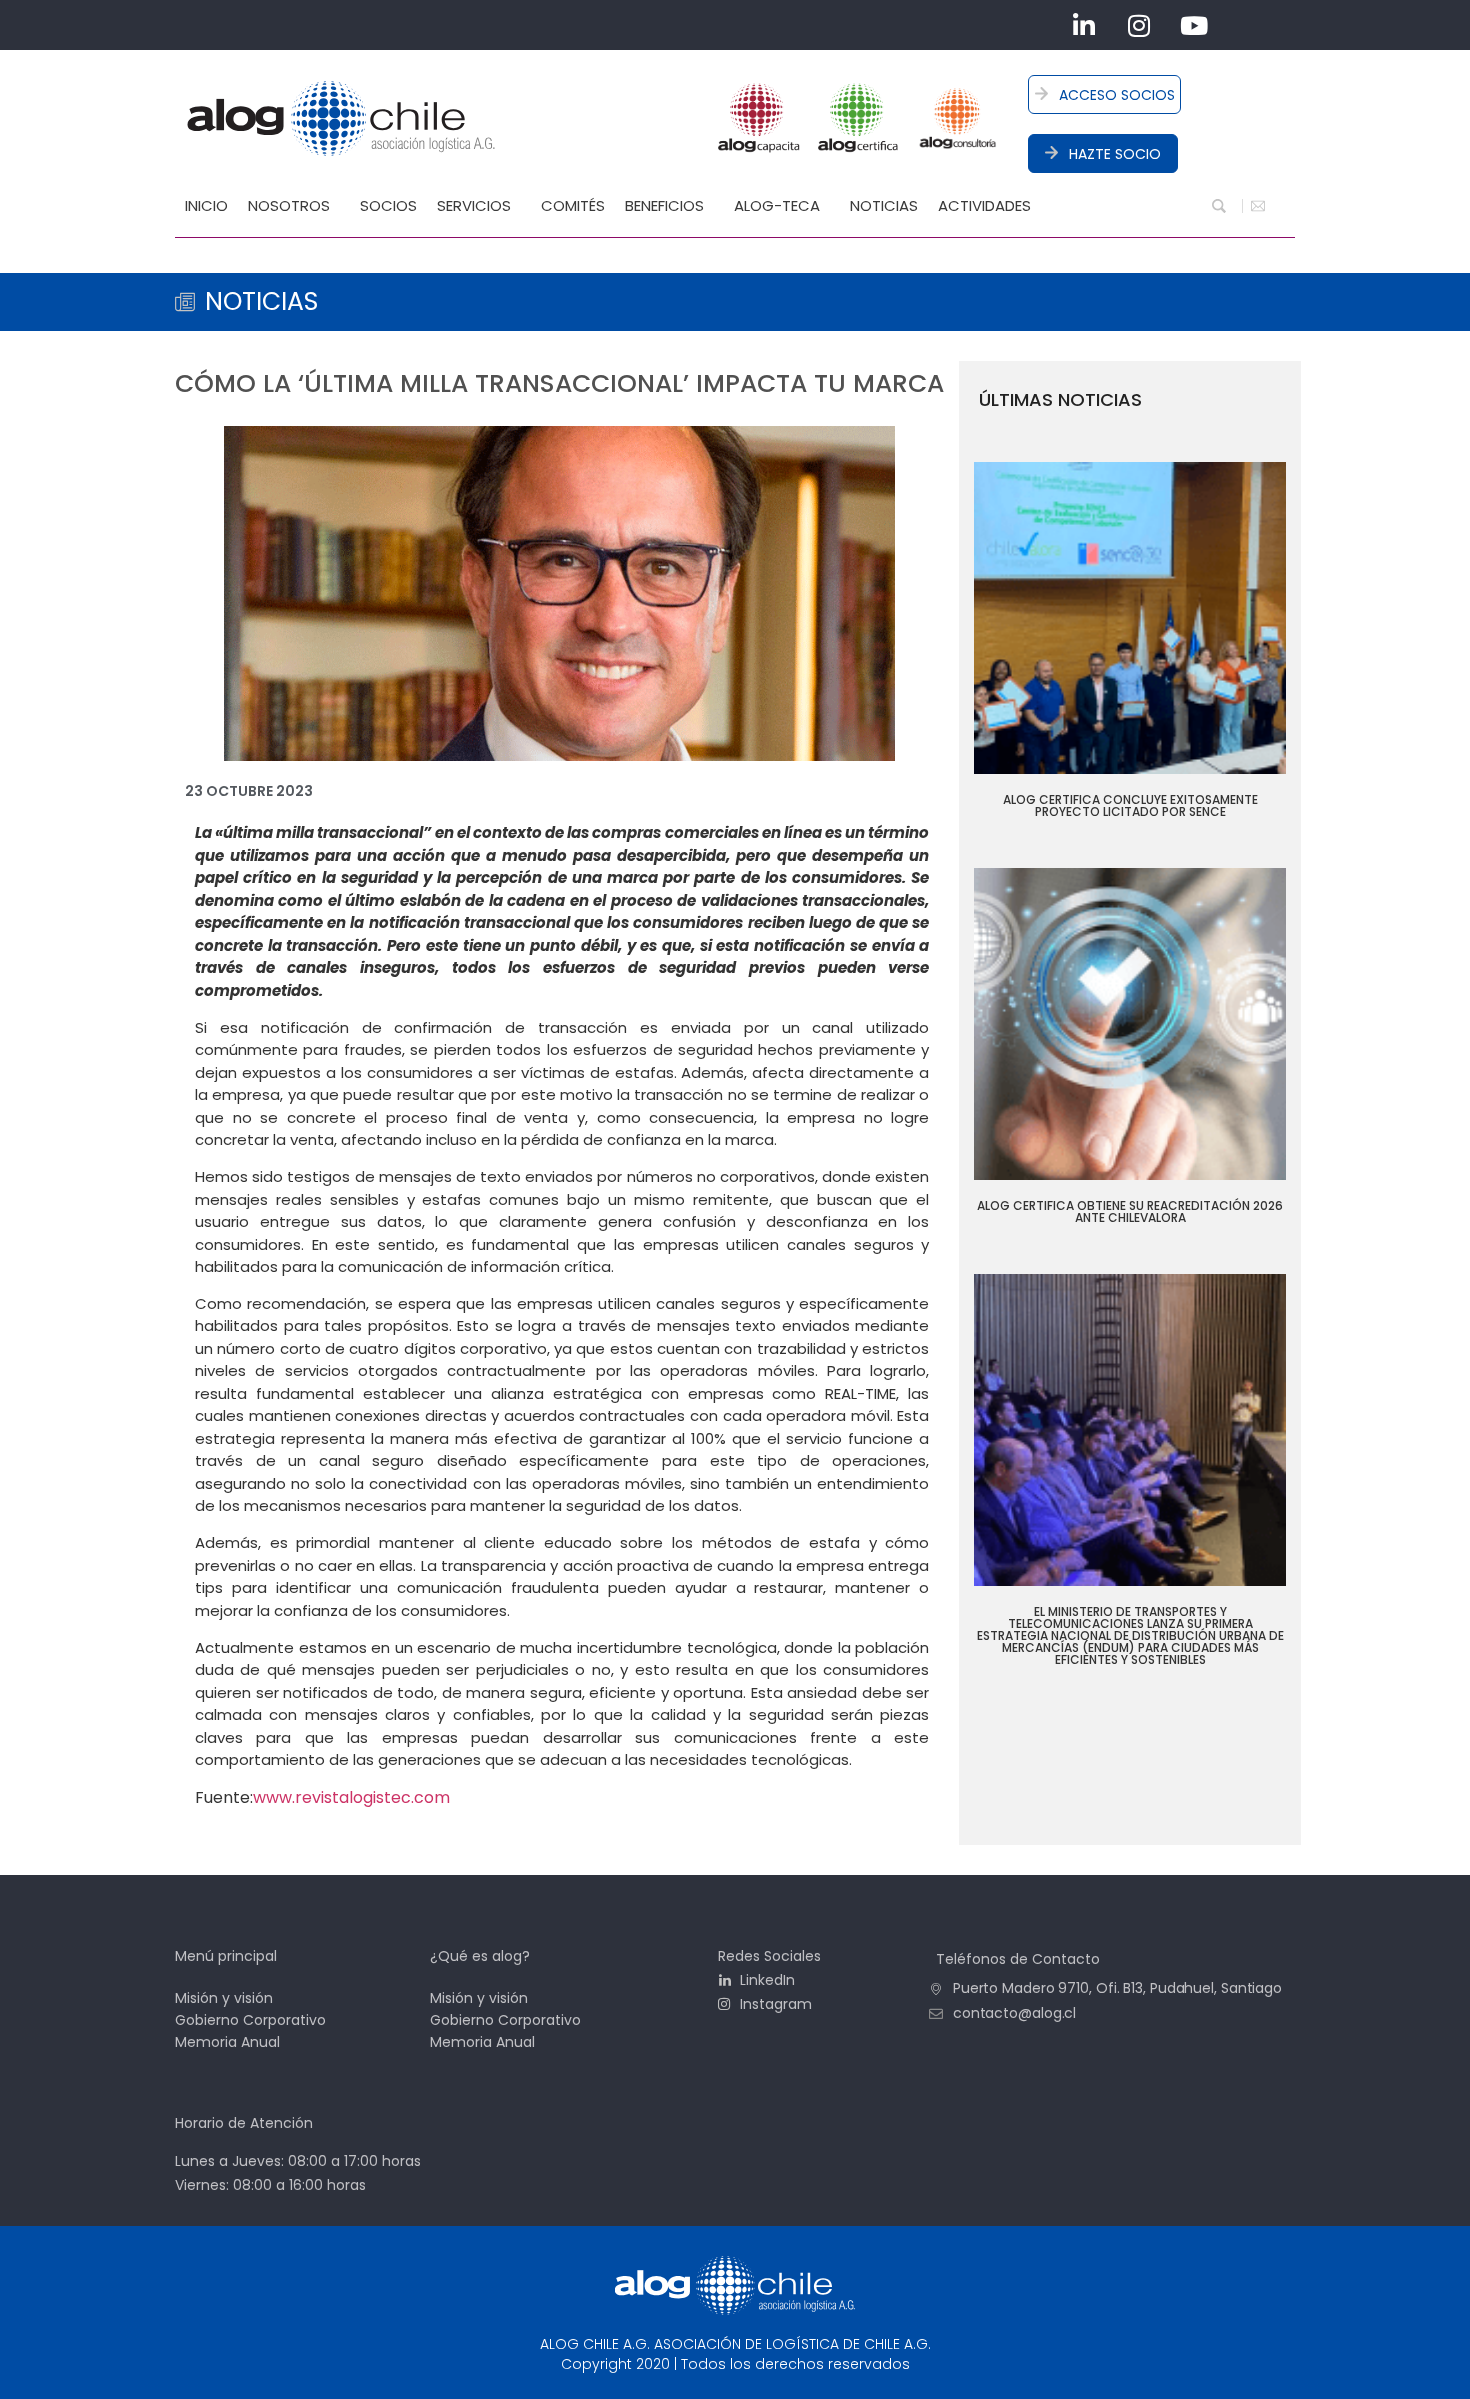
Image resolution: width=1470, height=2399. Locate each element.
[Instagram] (1139, 25)
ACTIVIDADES (984, 205)
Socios (388, 205)
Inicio (206, 205)
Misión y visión (224, 1998)
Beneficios (664, 205)
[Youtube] (1194, 25)
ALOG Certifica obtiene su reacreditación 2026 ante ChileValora (1130, 1211)
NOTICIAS (884, 205)
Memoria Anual (227, 2042)
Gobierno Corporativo (250, 2020)
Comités (573, 205)
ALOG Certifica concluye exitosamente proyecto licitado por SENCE (1130, 805)
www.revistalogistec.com (351, 1797)
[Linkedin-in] (1084, 25)
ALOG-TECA (777, 205)
